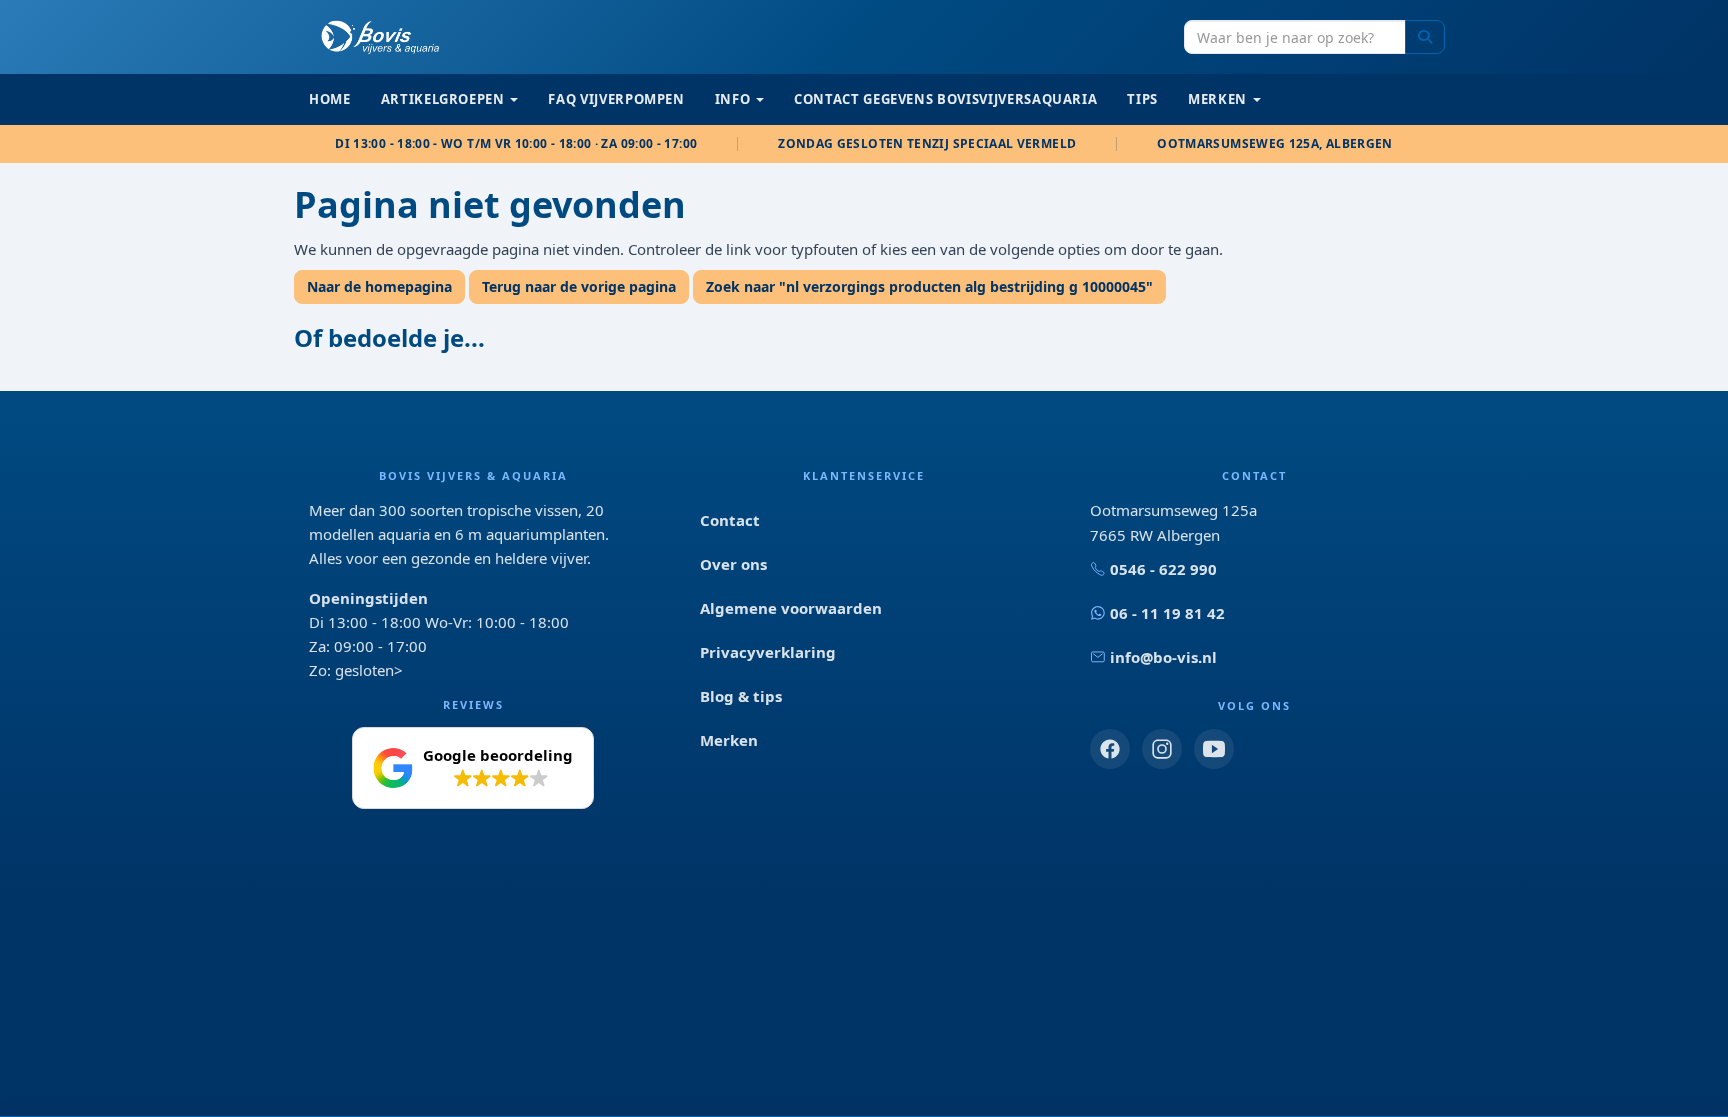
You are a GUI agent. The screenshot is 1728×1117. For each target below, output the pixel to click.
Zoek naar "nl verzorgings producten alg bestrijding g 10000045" (929, 286)
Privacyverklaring (768, 652)
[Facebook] (1110, 749)
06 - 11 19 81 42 (1167, 613)
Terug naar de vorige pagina (579, 286)
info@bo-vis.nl (1163, 657)
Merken (729, 740)
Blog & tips (741, 696)
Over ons (733, 564)
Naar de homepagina (379, 286)
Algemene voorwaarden (791, 608)
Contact (730, 520)
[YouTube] (1214, 749)
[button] (473, 768)
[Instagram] (1162, 749)
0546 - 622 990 (1163, 569)
